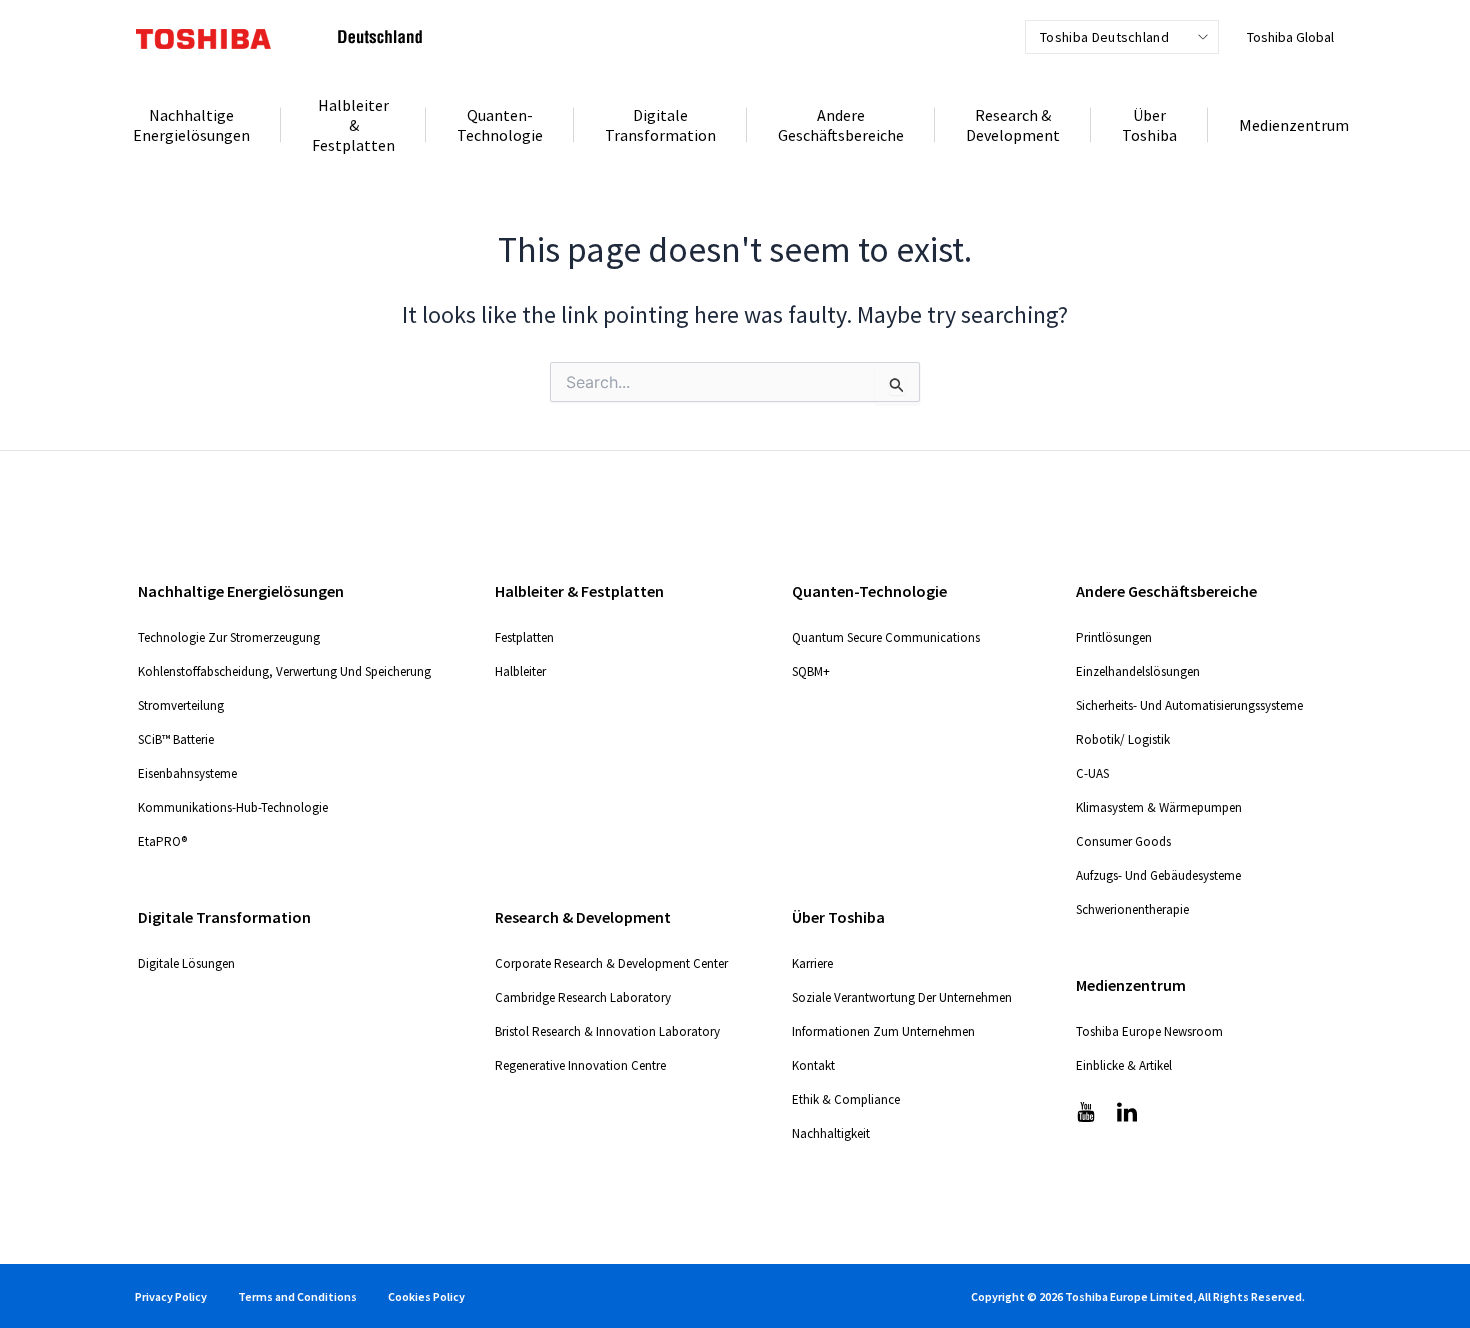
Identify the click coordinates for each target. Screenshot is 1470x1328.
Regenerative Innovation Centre (580, 1065)
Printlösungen (1114, 637)
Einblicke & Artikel (1124, 1065)
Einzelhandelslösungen (1138, 671)
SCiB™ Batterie (176, 739)
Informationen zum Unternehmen (883, 1031)
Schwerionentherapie (1132, 909)
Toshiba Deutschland (1104, 37)
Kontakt (813, 1065)
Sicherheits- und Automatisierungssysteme (1189, 705)
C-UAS (1092, 773)
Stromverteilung (181, 705)
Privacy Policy (171, 1296)
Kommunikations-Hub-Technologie (233, 807)
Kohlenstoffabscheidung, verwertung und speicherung (284, 671)
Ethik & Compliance (846, 1099)
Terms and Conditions (297, 1296)
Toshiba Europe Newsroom (1149, 1031)
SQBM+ (811, 671)
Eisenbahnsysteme (187, 773)
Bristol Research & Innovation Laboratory (607, 1031)
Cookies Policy (426, 1296)
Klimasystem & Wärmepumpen (1159, 807)
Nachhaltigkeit (831, 1133)
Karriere (812, 963)
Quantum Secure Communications (886, 637)
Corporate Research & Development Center (611, 963)
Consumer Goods (1123, 841)
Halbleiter (520, 671)
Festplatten (524, 637)
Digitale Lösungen (186, 963)
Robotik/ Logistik (1123, 739)
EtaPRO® (162, 841)
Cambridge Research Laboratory (583, 997)
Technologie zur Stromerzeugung (229, 637)
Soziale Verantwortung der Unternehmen (902, 997)
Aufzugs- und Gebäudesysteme (1158, 875)
